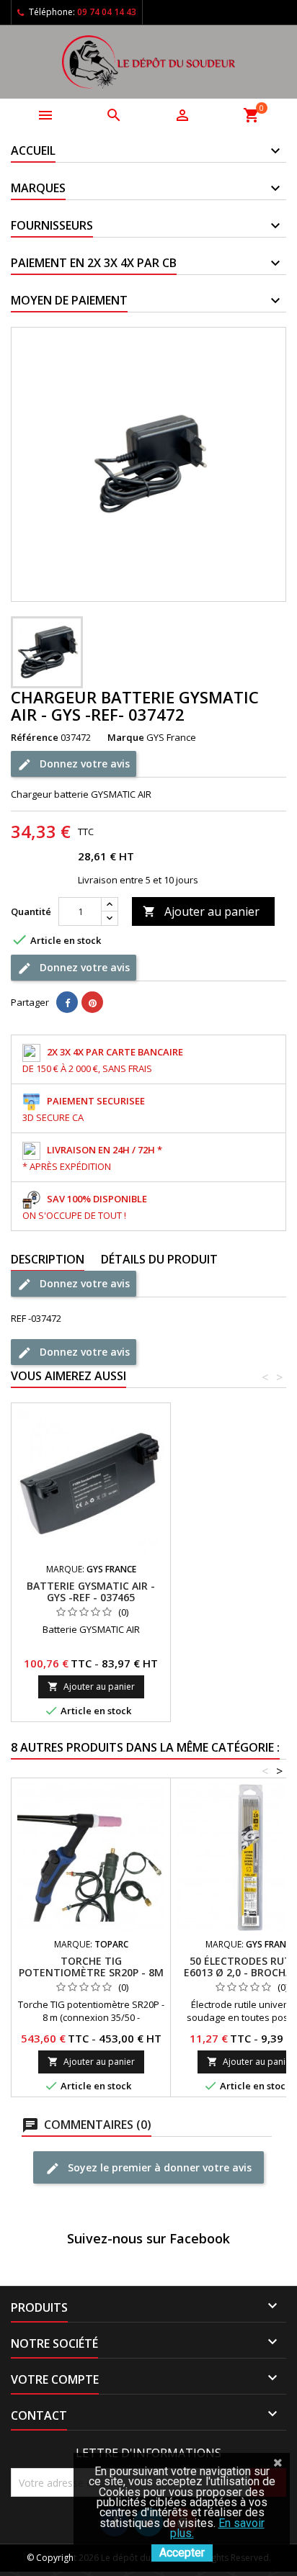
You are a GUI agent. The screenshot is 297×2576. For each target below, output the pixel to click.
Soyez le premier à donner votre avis (158, 2167)
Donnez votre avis (83, 763)
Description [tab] (48, 1259)
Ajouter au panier (201, 911)
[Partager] (67, 1002)
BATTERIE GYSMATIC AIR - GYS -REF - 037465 (91, 1591)
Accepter (182, 2553)
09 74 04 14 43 (107, 12)
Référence (35, 737)
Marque (126, 737)
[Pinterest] (92, 1002)
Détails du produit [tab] (159, 1259)
